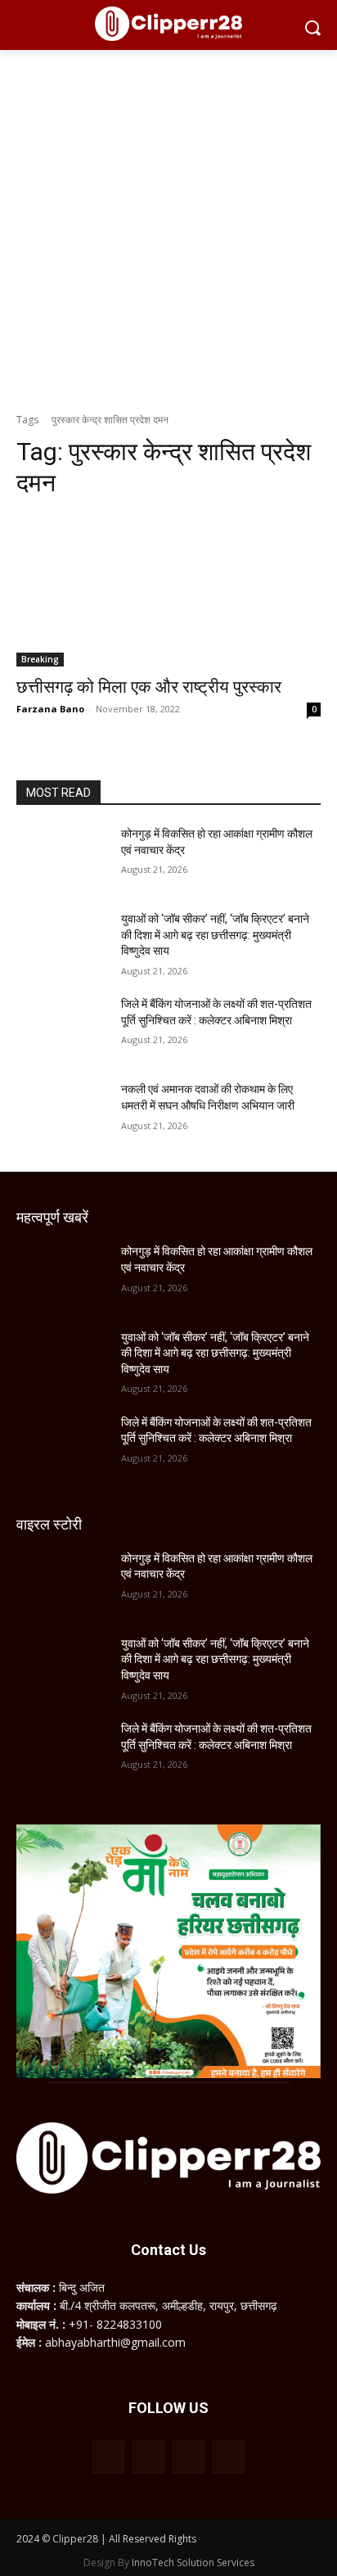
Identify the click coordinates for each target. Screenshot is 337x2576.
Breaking (40, 659)
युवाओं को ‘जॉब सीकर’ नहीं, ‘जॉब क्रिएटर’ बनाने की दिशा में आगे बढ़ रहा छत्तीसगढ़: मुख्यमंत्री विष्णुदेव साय (215, 935)
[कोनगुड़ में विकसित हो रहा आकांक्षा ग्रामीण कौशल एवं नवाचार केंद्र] (62, 858)
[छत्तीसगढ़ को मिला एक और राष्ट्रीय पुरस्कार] (168, 590)
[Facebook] (108, 2457)
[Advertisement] (168, 227)
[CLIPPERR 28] (168, 24)
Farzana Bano (50, 709)
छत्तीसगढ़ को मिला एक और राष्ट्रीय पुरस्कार (149, 687)
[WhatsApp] (189, 2457)
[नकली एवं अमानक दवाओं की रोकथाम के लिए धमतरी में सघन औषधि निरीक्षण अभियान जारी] (62, 1114)
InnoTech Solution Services (193, 2562)
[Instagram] (148, 2457)
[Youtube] (229, 2457)
